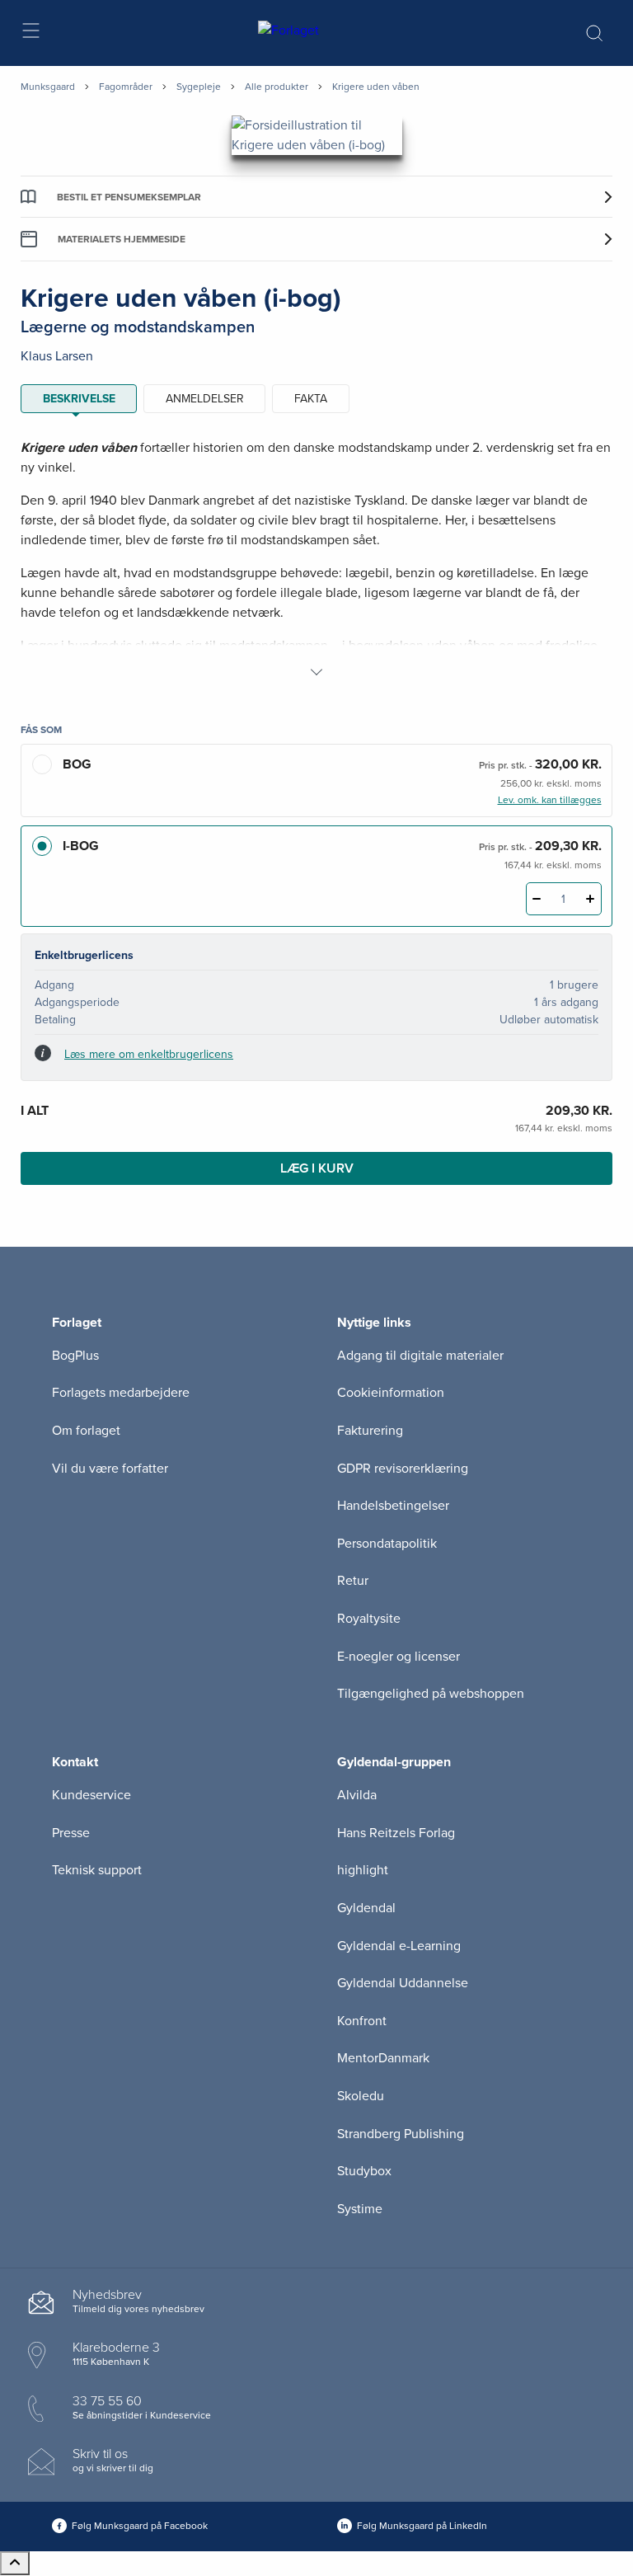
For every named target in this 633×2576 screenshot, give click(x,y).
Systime (360, 2209)
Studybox (364, 2171)
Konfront (362, 2021)
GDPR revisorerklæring (403, 1469)
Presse (71, 1833)
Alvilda (357, 1795)
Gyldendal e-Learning (399, 1946)
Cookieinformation (391, 1393)
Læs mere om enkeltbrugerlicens (149, 1054)
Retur (353, 1581)
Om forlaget (86, 1431)
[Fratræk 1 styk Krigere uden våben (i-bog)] (537, 899)
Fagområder (126, 87)
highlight (363, 1870)
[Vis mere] (316, 672)
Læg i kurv (317, 1168)
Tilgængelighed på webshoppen (431, 1694)
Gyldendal (366, 1908)
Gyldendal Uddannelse (403, 1983)
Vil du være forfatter (110, 1469)
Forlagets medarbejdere (121, 1393)
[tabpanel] (316, 560)
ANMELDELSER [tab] (205, 399)
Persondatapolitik (387, 1544)
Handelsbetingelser (393, 1506)
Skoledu (361, 2096)
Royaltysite (369, 1619)
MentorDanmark (383, 2058)
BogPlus (75, 1356)
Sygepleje (199, 87)
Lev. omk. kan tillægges (550, 800)
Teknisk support (97, 1870)
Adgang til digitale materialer (420, 1356)
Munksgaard (48, 87)
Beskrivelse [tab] (79, 399)
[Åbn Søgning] (594, 33)
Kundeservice (91, 1795)
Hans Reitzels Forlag (396, 1833)
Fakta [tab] (311, 399)
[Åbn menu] (30, 33)
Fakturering (370, 1431)
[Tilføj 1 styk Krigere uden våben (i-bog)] (591, 899)
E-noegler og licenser (399, 1657)
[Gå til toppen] (15, 2563)
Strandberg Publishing (401, 2134)
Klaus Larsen (57, 356)
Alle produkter (277, 87)
